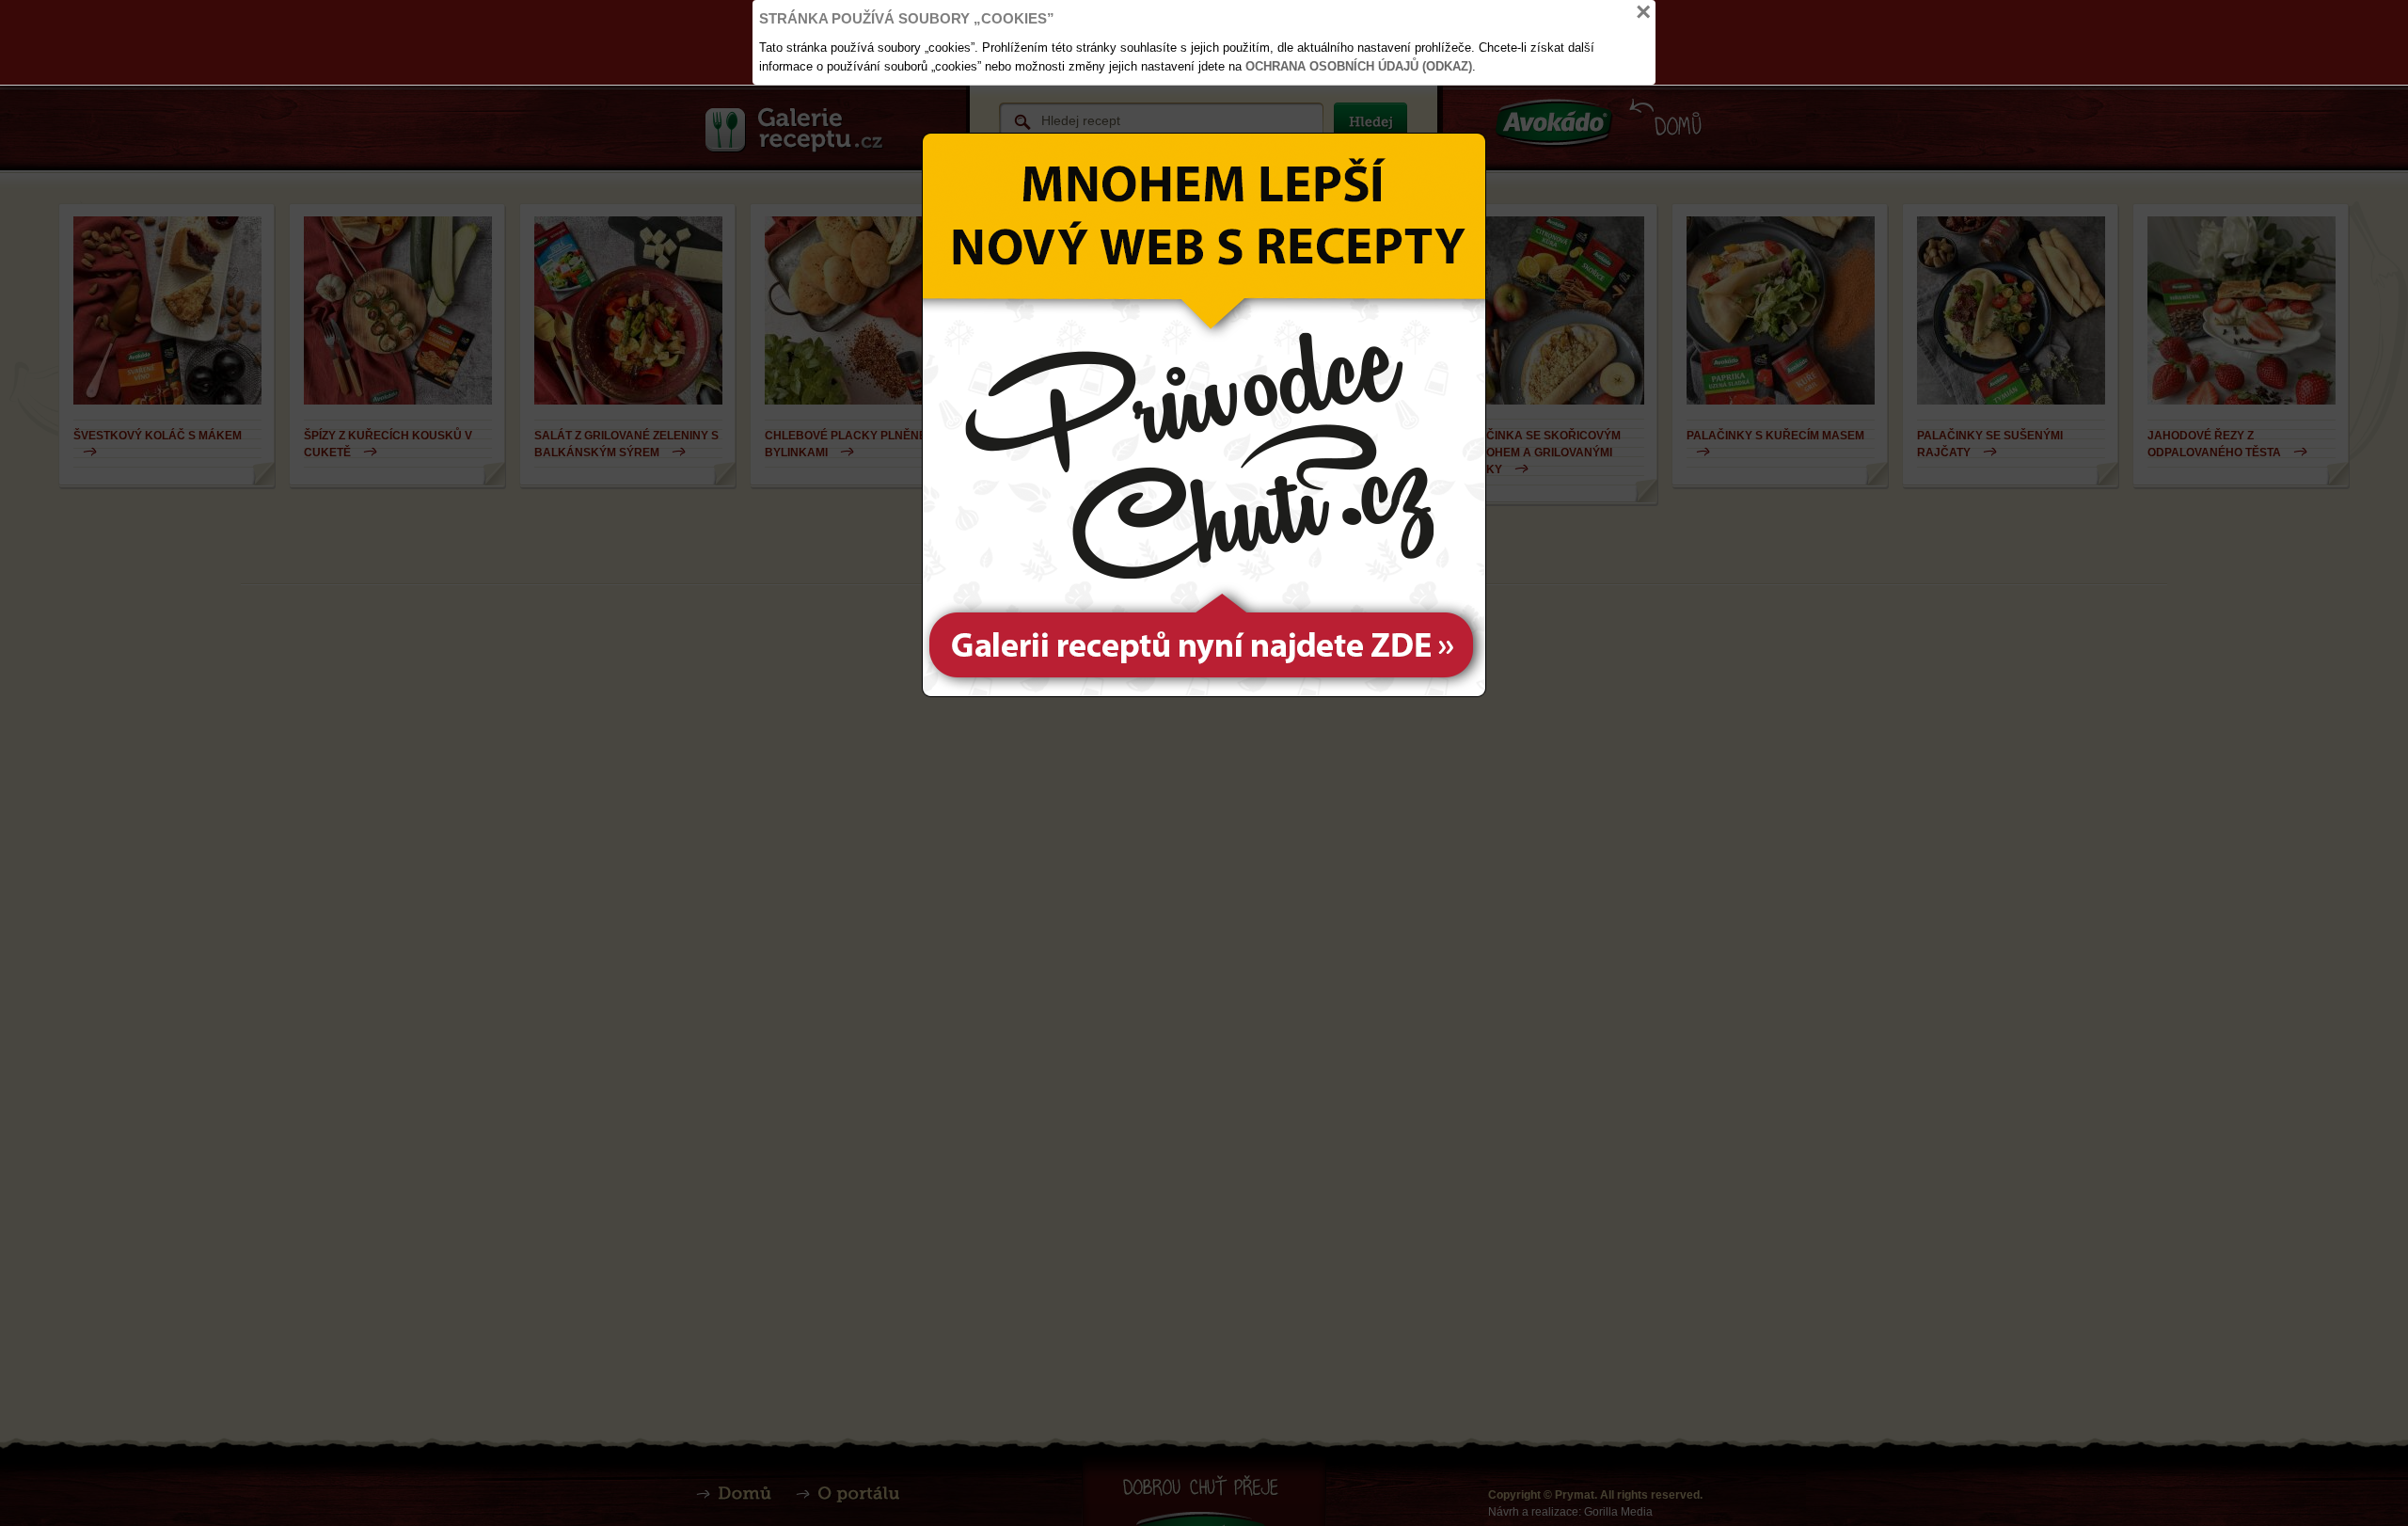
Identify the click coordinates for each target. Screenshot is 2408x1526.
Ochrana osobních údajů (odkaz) (1359, 66)
